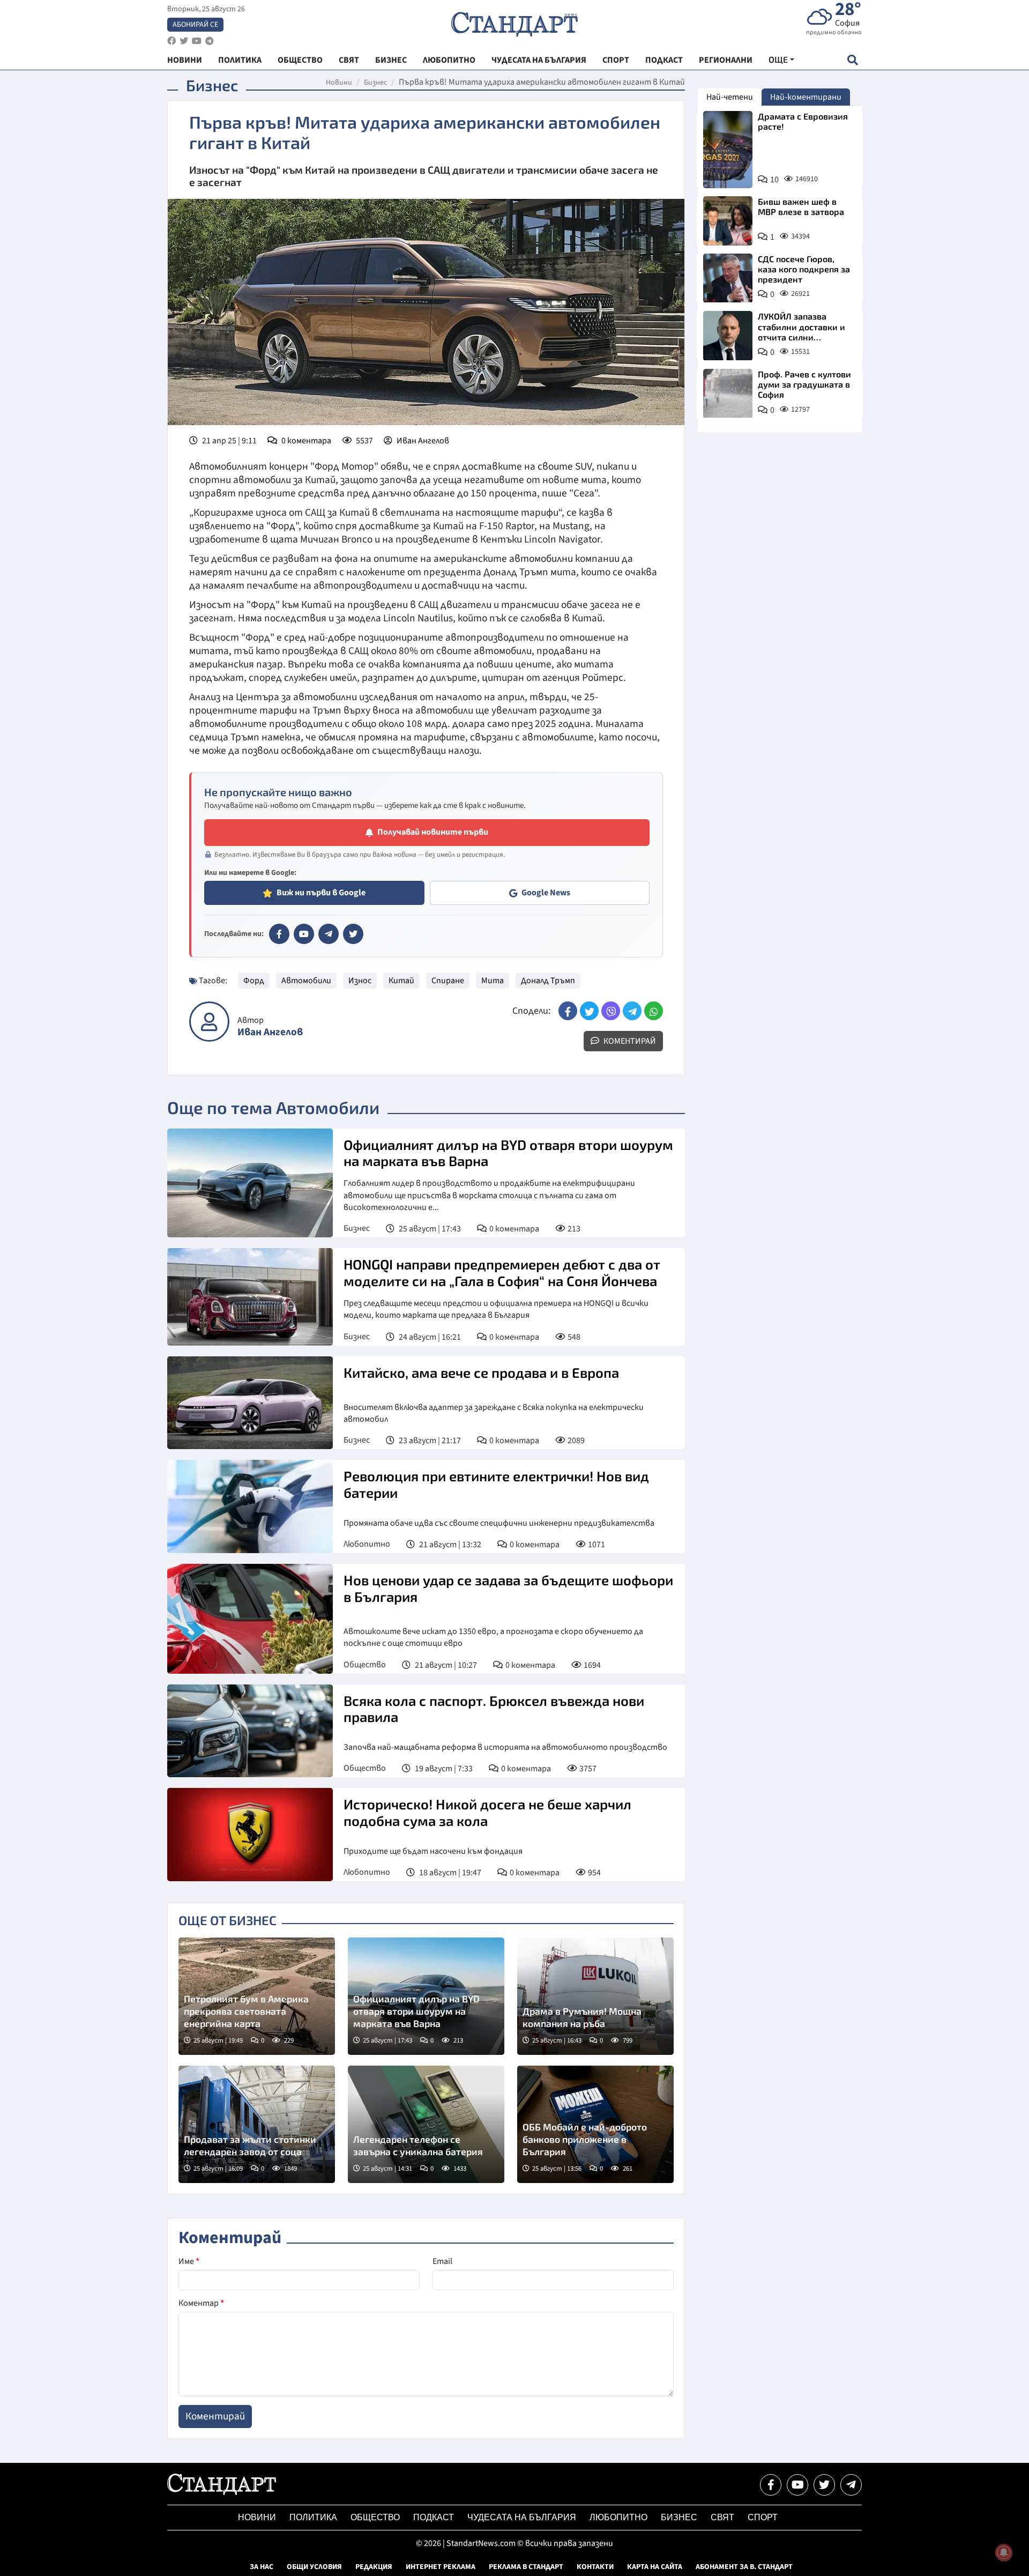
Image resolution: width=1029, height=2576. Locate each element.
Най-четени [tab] (730, 97)
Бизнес (375, 83)
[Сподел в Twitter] (589, 1011)
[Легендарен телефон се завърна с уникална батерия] (426, 2124)
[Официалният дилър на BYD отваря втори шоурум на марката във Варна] (250, 1183)
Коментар (201, 2303)
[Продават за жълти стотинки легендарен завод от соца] (257, 2124)
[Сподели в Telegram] (632, 1011)
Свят (722, 2517)
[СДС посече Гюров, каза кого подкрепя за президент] (728, 278)
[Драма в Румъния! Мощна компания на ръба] (595, 1996)
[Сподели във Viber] (611, 1011)
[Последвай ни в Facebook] (771, 2485)
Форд (254, 981)
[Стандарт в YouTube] (304, 934)
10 (774, 180)
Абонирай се (195, 25)
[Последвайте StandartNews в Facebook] (171, 41)
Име (189, 2261)
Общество (365, 1665)
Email (442, 2261)
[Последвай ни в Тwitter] (824, 2485)
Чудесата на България (522, 2517)
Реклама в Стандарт (526, 2567)
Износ (360, 981)
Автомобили (306, 981)
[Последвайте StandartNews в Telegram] (210, 41)
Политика (313, 2517)
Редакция (374, 2567)
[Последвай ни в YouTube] (797, 2485)
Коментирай (629, 1041)
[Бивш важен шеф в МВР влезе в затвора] (728, 221)
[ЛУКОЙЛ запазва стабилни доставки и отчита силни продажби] (728, 336)
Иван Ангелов (423, 441)
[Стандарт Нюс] (222, 2492)
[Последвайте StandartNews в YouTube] (197, 41)
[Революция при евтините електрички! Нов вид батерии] (250, 1506)
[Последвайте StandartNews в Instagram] (184, 41)
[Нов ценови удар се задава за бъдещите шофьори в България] (250, 1619)
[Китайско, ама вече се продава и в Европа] (250, 1403)
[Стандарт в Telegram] (329, 934)
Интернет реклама (441, 2567)
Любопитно (367, 1544)
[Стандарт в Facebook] (279, 934)
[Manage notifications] (1004, 2552)
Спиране (448, 981)
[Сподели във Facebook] (568, 1011)
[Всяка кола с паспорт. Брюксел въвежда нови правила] (250, 1731)
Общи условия (314, 2567)
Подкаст (434, 2517)
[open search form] (852, 60)
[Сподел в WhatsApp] (654, 1011)
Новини (339, 83)
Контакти (595, 2567)
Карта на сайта (655, 2567)
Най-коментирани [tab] (806, 97)
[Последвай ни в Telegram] (851, 2485)
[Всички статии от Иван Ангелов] (209, 1022)
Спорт (763, 2517)
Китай (401, 981)
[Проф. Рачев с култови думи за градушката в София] (728, 394)
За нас (262, 2567)
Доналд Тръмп (548, 981)
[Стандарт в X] (353, 934)
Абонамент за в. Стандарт (744, 2567)
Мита (493, 981)
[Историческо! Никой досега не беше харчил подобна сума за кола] (250, 1835)
